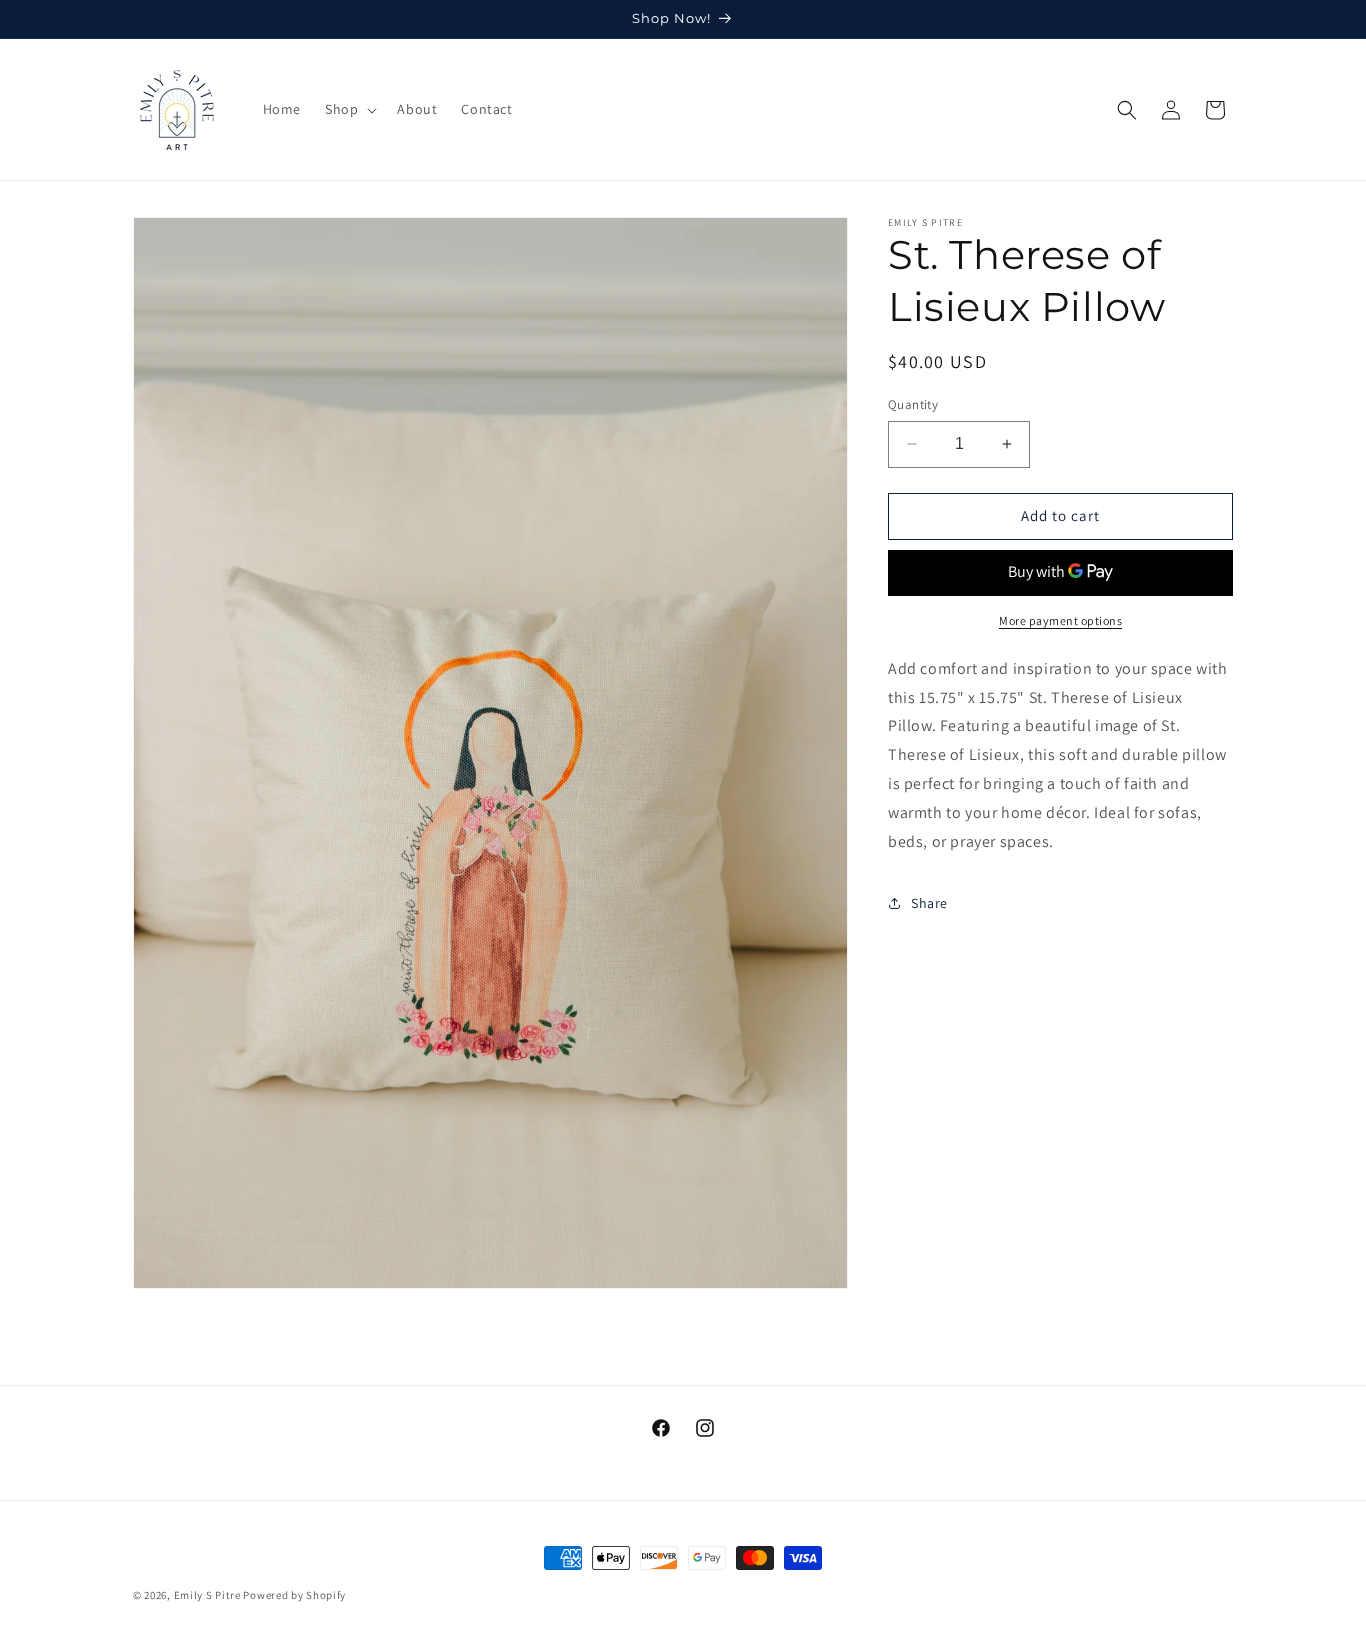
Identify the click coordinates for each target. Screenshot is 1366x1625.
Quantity (913, 404)
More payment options (1060, 620)
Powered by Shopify (294, 1595)
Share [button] (929, 902)
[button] (349, 109)
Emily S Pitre (207, 1595)
